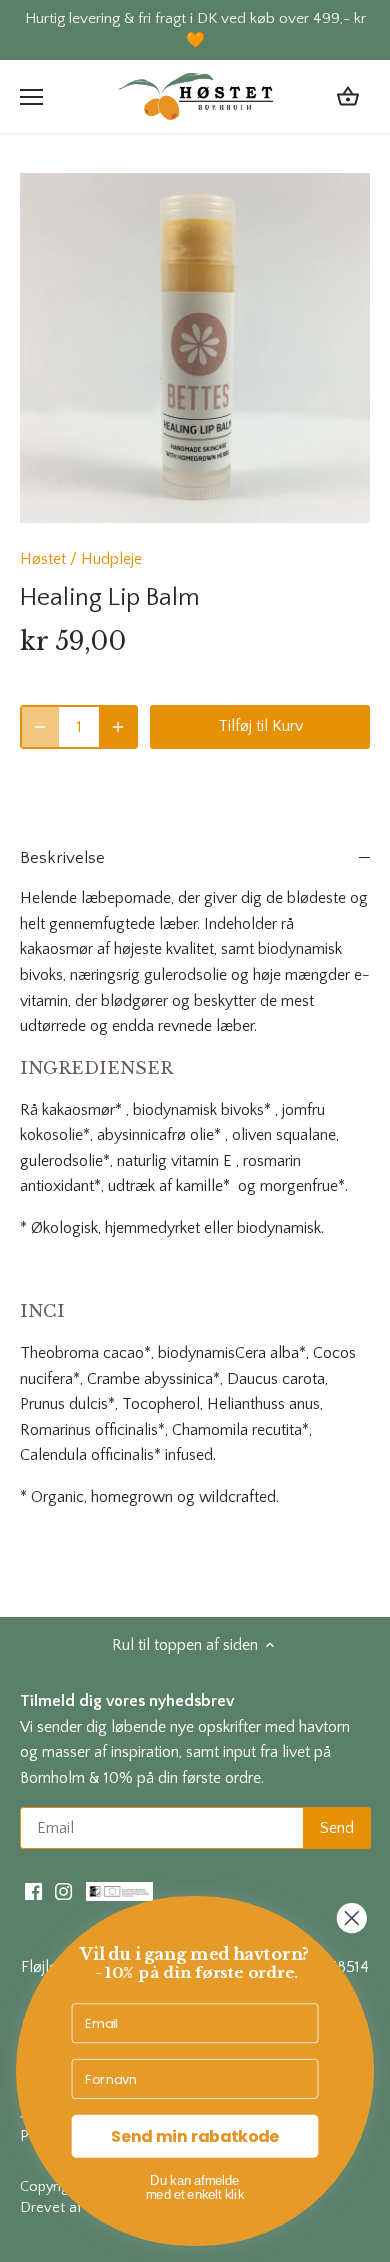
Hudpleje (111, 559)
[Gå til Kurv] (348, 96)
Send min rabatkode (195, 2136)
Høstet (43, 559)
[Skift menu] (31, 97)
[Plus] (118, 727)
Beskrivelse (62, 858)
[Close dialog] (352, 1918)
